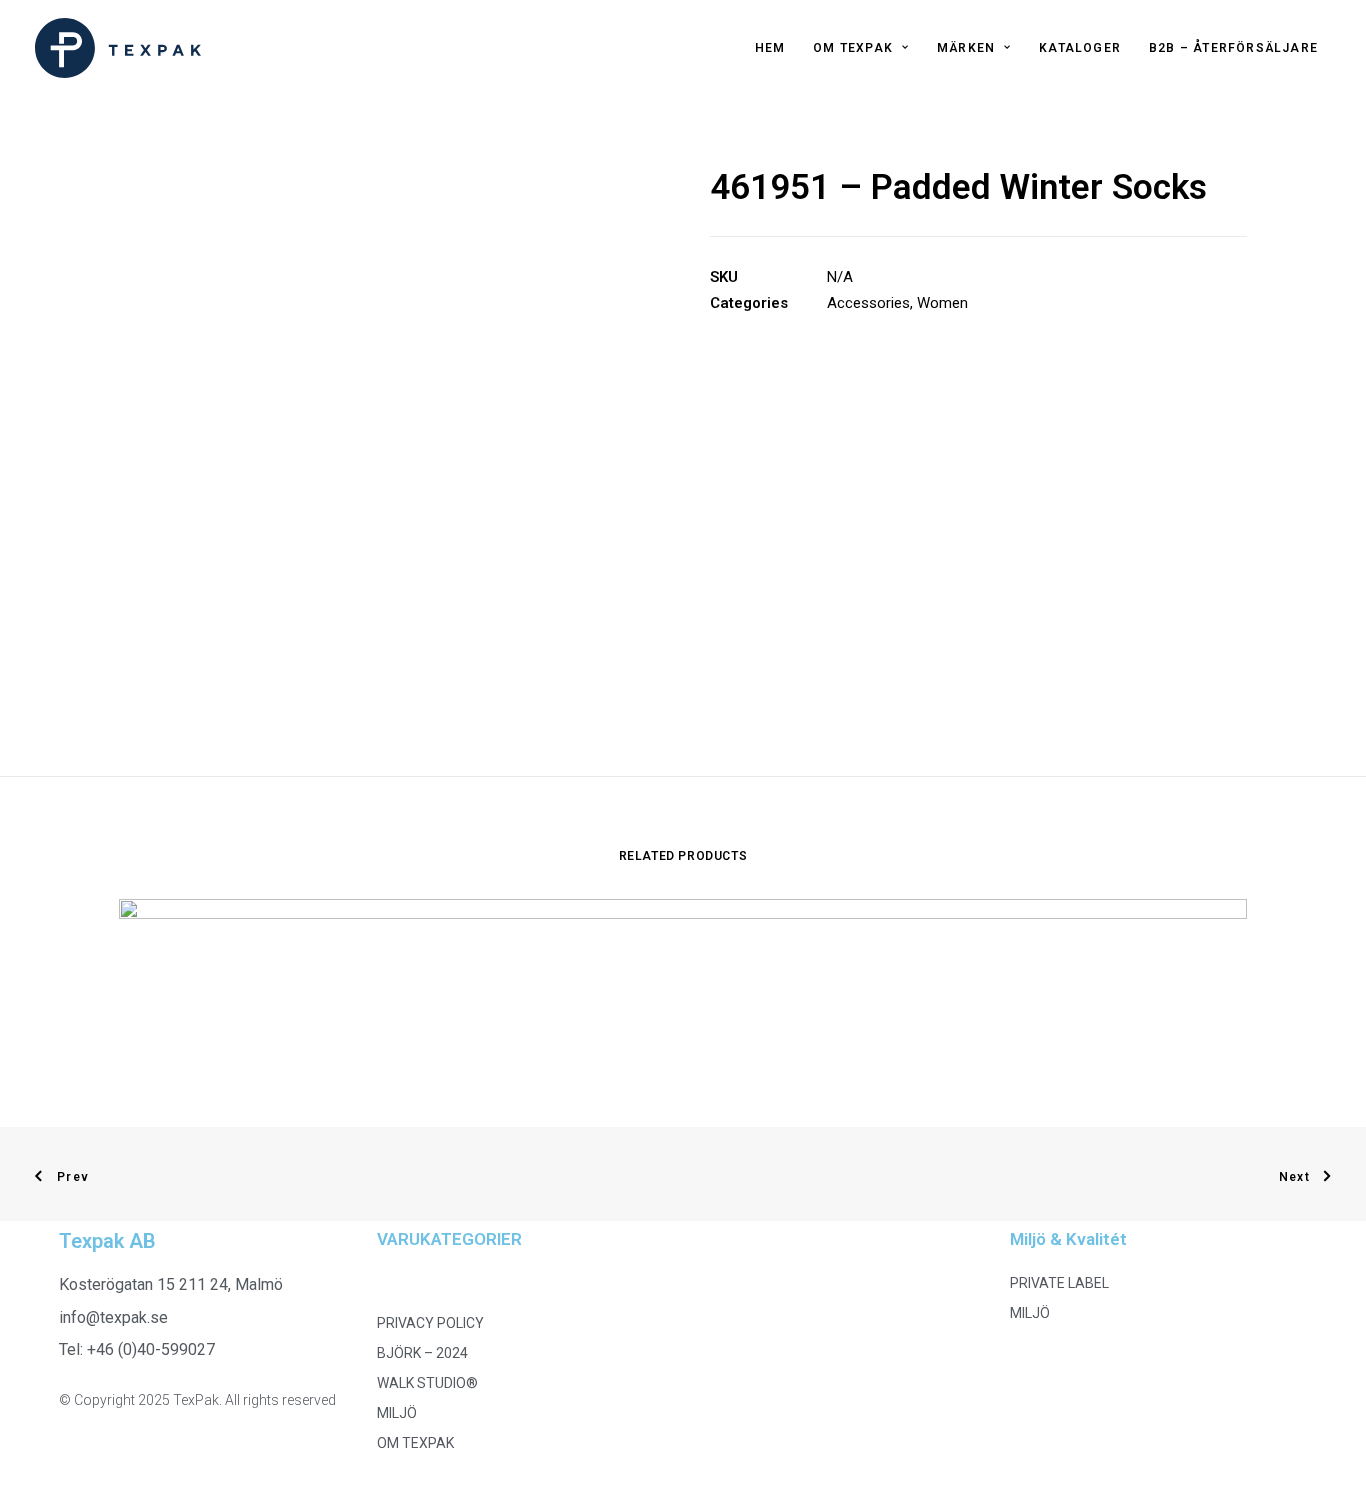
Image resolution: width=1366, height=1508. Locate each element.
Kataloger (1080, 48)
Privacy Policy (430, 1323)
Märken (966, 48)
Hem (770, 48)
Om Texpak (853, 48)
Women (942, 303)
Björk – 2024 (422, 1353)
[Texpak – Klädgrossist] (118, 48)
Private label (1059, 1283)
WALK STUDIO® (427, 1383)
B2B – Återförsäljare (1233, 48)
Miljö (397, 1413)
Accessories (868, 303)
